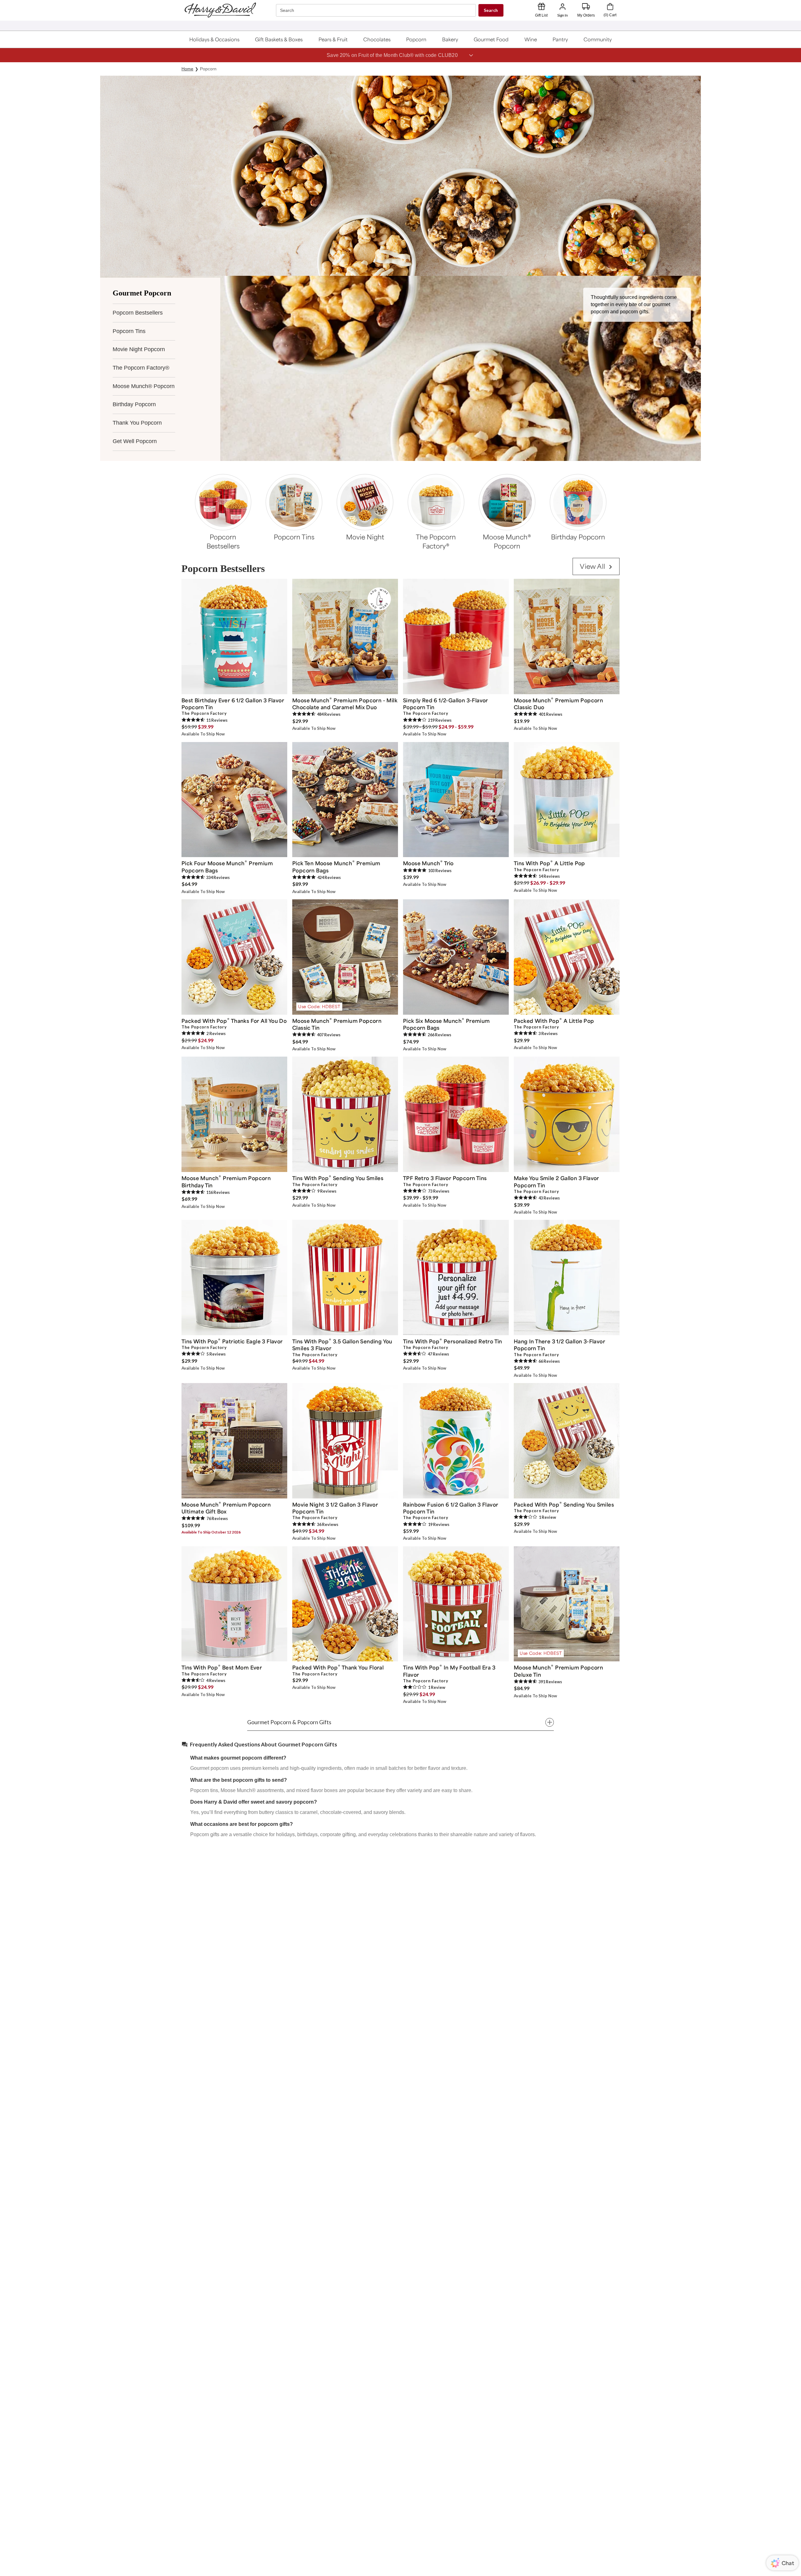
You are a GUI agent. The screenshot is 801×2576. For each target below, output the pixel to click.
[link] (596, 566)
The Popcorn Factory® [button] (141, 368)
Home (187, 69)
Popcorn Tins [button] (129, 331)
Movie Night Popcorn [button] (139, 349)
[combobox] (377, 10)
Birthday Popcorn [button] (134, 404)
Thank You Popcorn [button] (137, 423)
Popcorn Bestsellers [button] (138, 313)
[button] (214, 39)
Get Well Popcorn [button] (135, 441)
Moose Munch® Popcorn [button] (144, 386)
